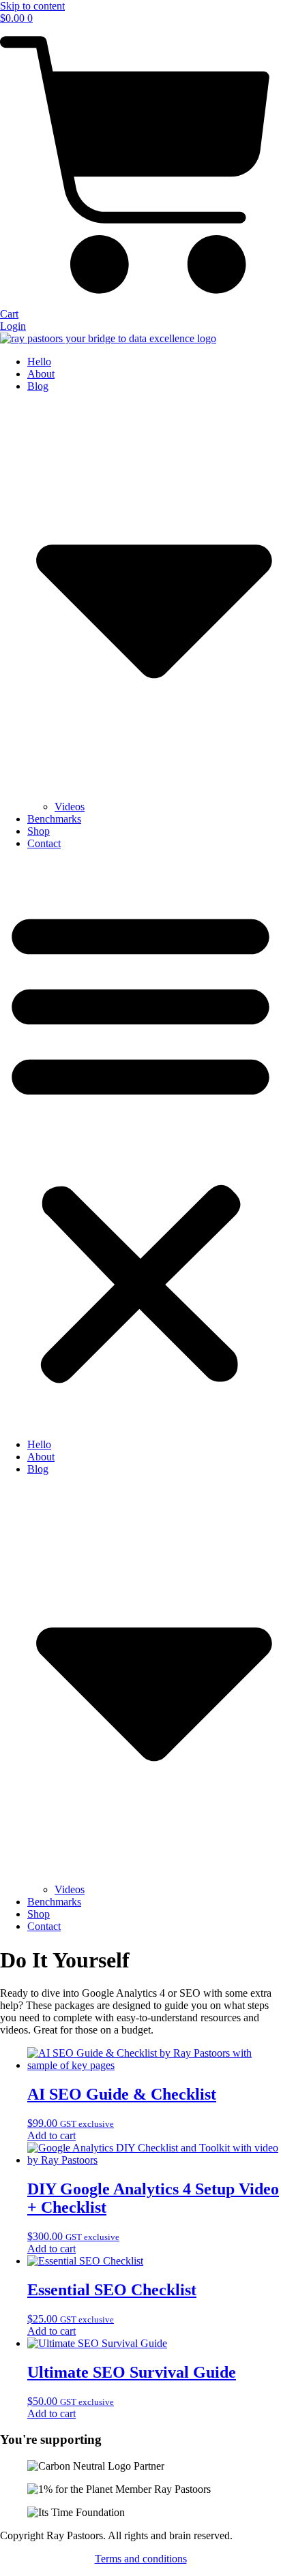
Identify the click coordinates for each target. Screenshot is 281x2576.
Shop (39, 831)
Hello (39, 362)
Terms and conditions (141, 2559)
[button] (140, 1144)
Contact (44, 843)
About (41, 374)
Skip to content (32, 6)
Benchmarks (54, 819)
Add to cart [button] (51, 2135)
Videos (70, 807)
